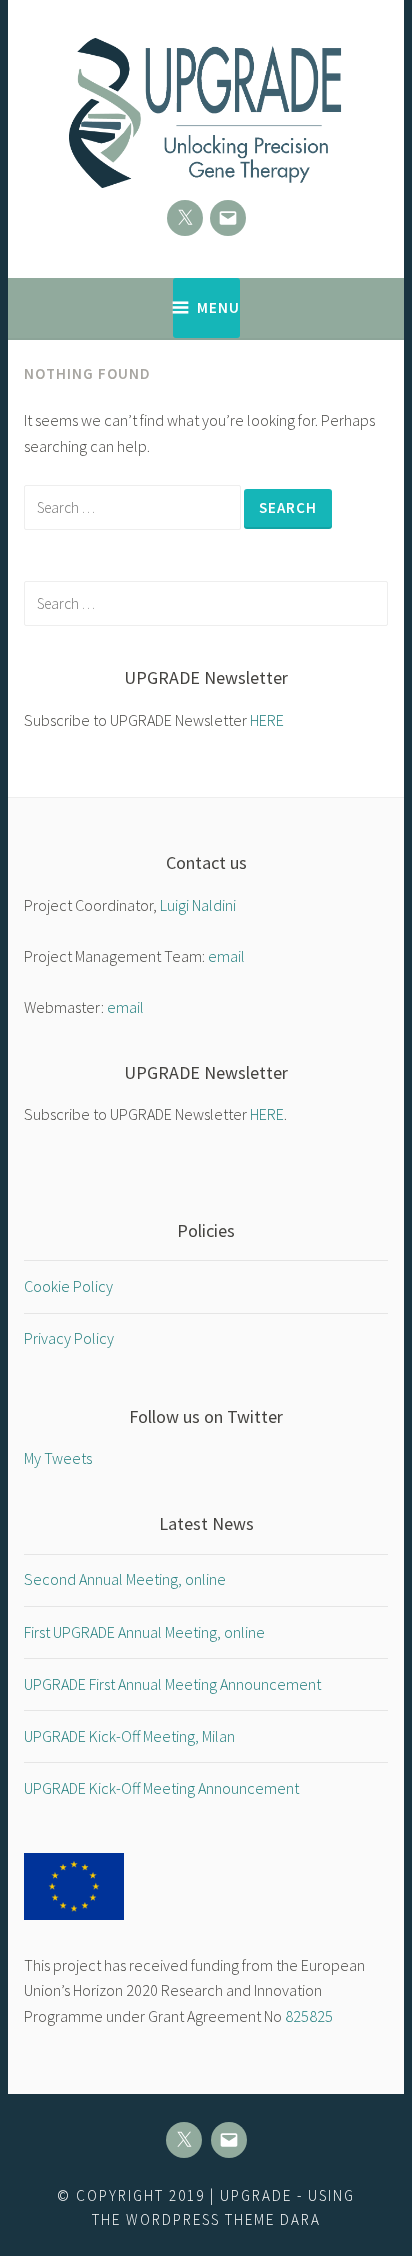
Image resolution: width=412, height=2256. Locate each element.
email (226, 956)
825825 (309, 2016)
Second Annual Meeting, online (125, 1579)
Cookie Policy (68, 1286)
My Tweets (58, 1458)
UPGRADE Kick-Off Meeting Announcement (161, 1788)
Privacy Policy (69, 1338)
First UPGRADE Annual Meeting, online (144, 1632)
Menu (218, 307)
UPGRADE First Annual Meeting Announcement (172, 1684)
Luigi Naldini (198, 905)
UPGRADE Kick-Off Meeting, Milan (129, 1736)
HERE (267, 720)
